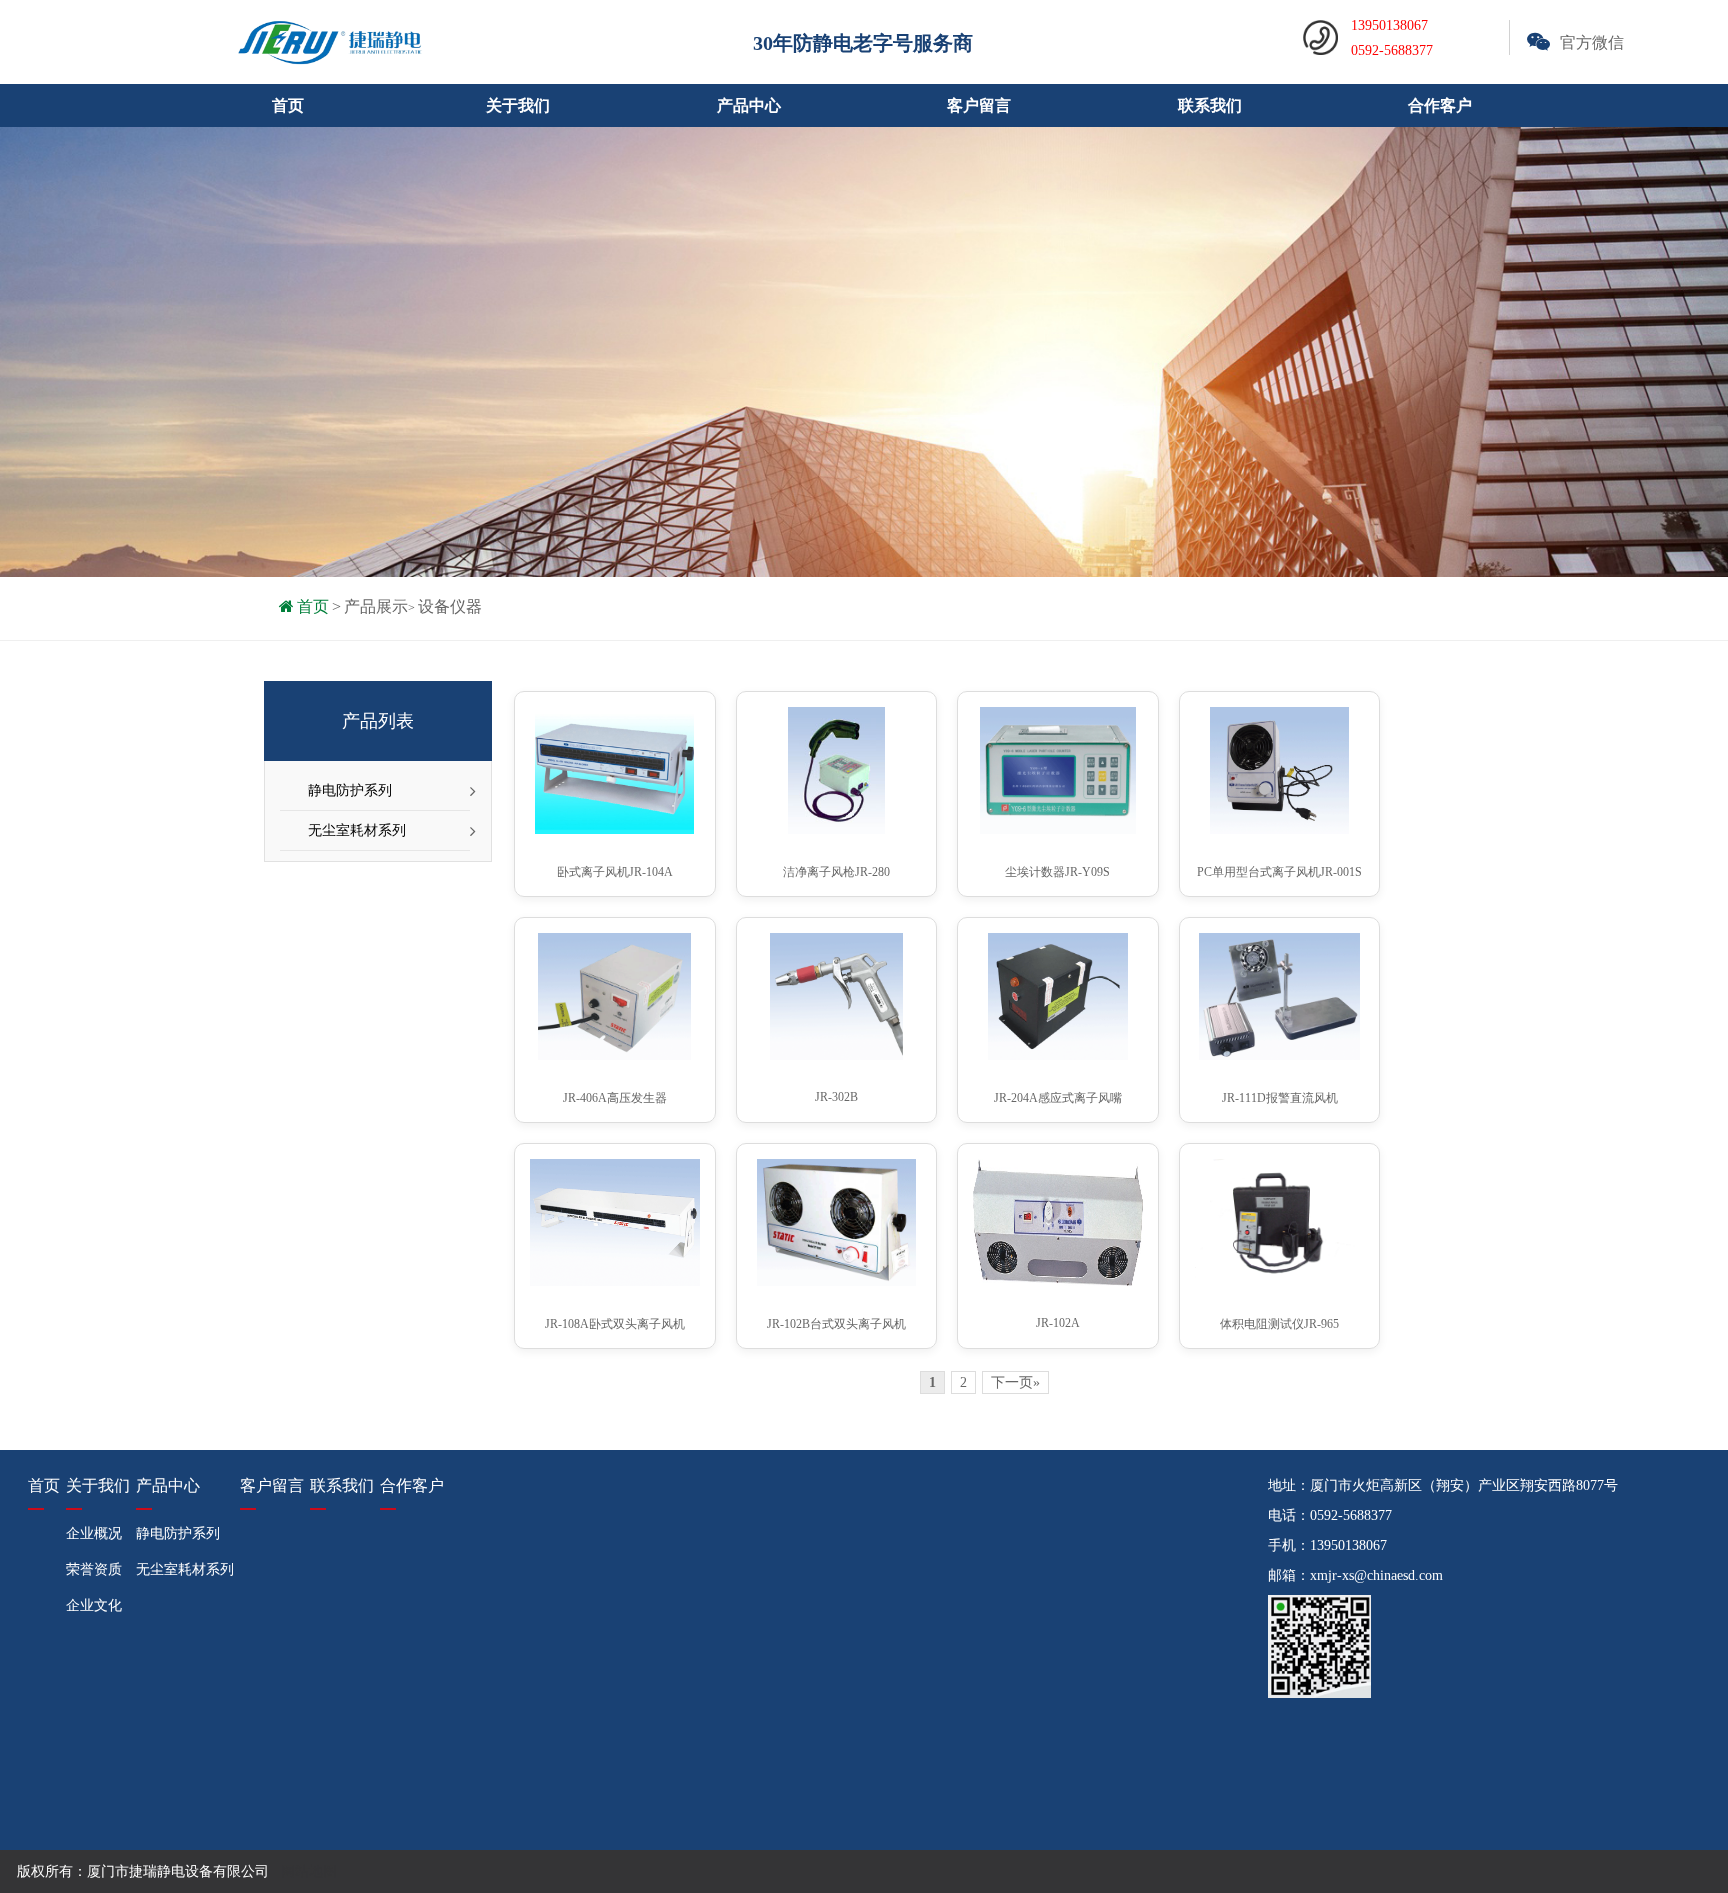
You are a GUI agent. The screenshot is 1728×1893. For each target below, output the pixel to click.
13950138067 (1348, 1545)
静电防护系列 (350, 790)
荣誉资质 (94, 1569)
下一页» (1015, 1382)
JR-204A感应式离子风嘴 (1058, 1098)
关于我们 (98, 1485)
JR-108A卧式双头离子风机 (615, 1324)
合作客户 (1440, 105)
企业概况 (94, 1533)
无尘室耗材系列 (357, 830)
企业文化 (94, 1605)
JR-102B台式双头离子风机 (836, 1324)
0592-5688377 (1351, 1515)
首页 (288, 105)
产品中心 (168, 1485)
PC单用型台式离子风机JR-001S (1279, 872)
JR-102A (1058, 1323)
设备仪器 (450, 606)
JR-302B (836, 1097)
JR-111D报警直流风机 (1280, 1098)
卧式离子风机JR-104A (615, 872)
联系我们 (1210, 105)
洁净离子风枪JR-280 (836, 872)
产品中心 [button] (749, 105)
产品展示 (376, 606)
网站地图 (309, 1871)
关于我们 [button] (518, 105)
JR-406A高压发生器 (615, 1098)
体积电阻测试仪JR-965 (1279, 1324)
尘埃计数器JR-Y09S (1057, 872)
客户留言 (979, 105)
